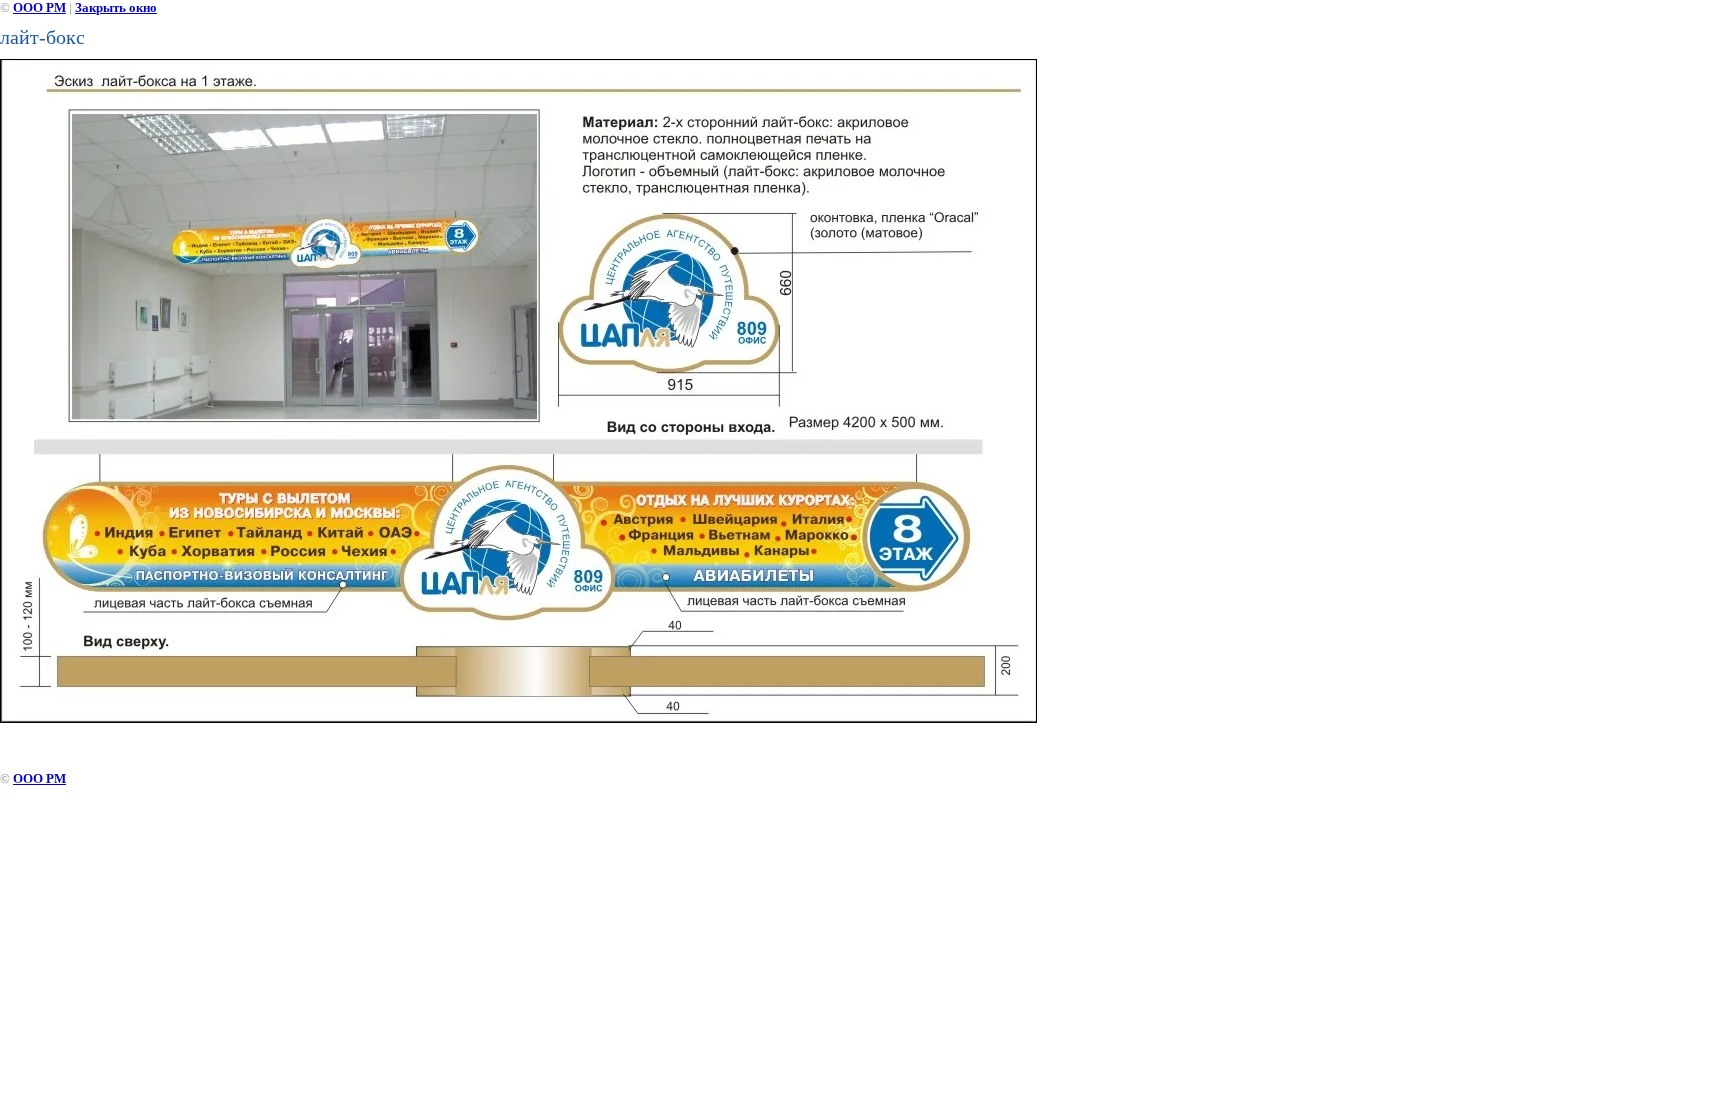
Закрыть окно (116, 7)
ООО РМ (39, 7)
